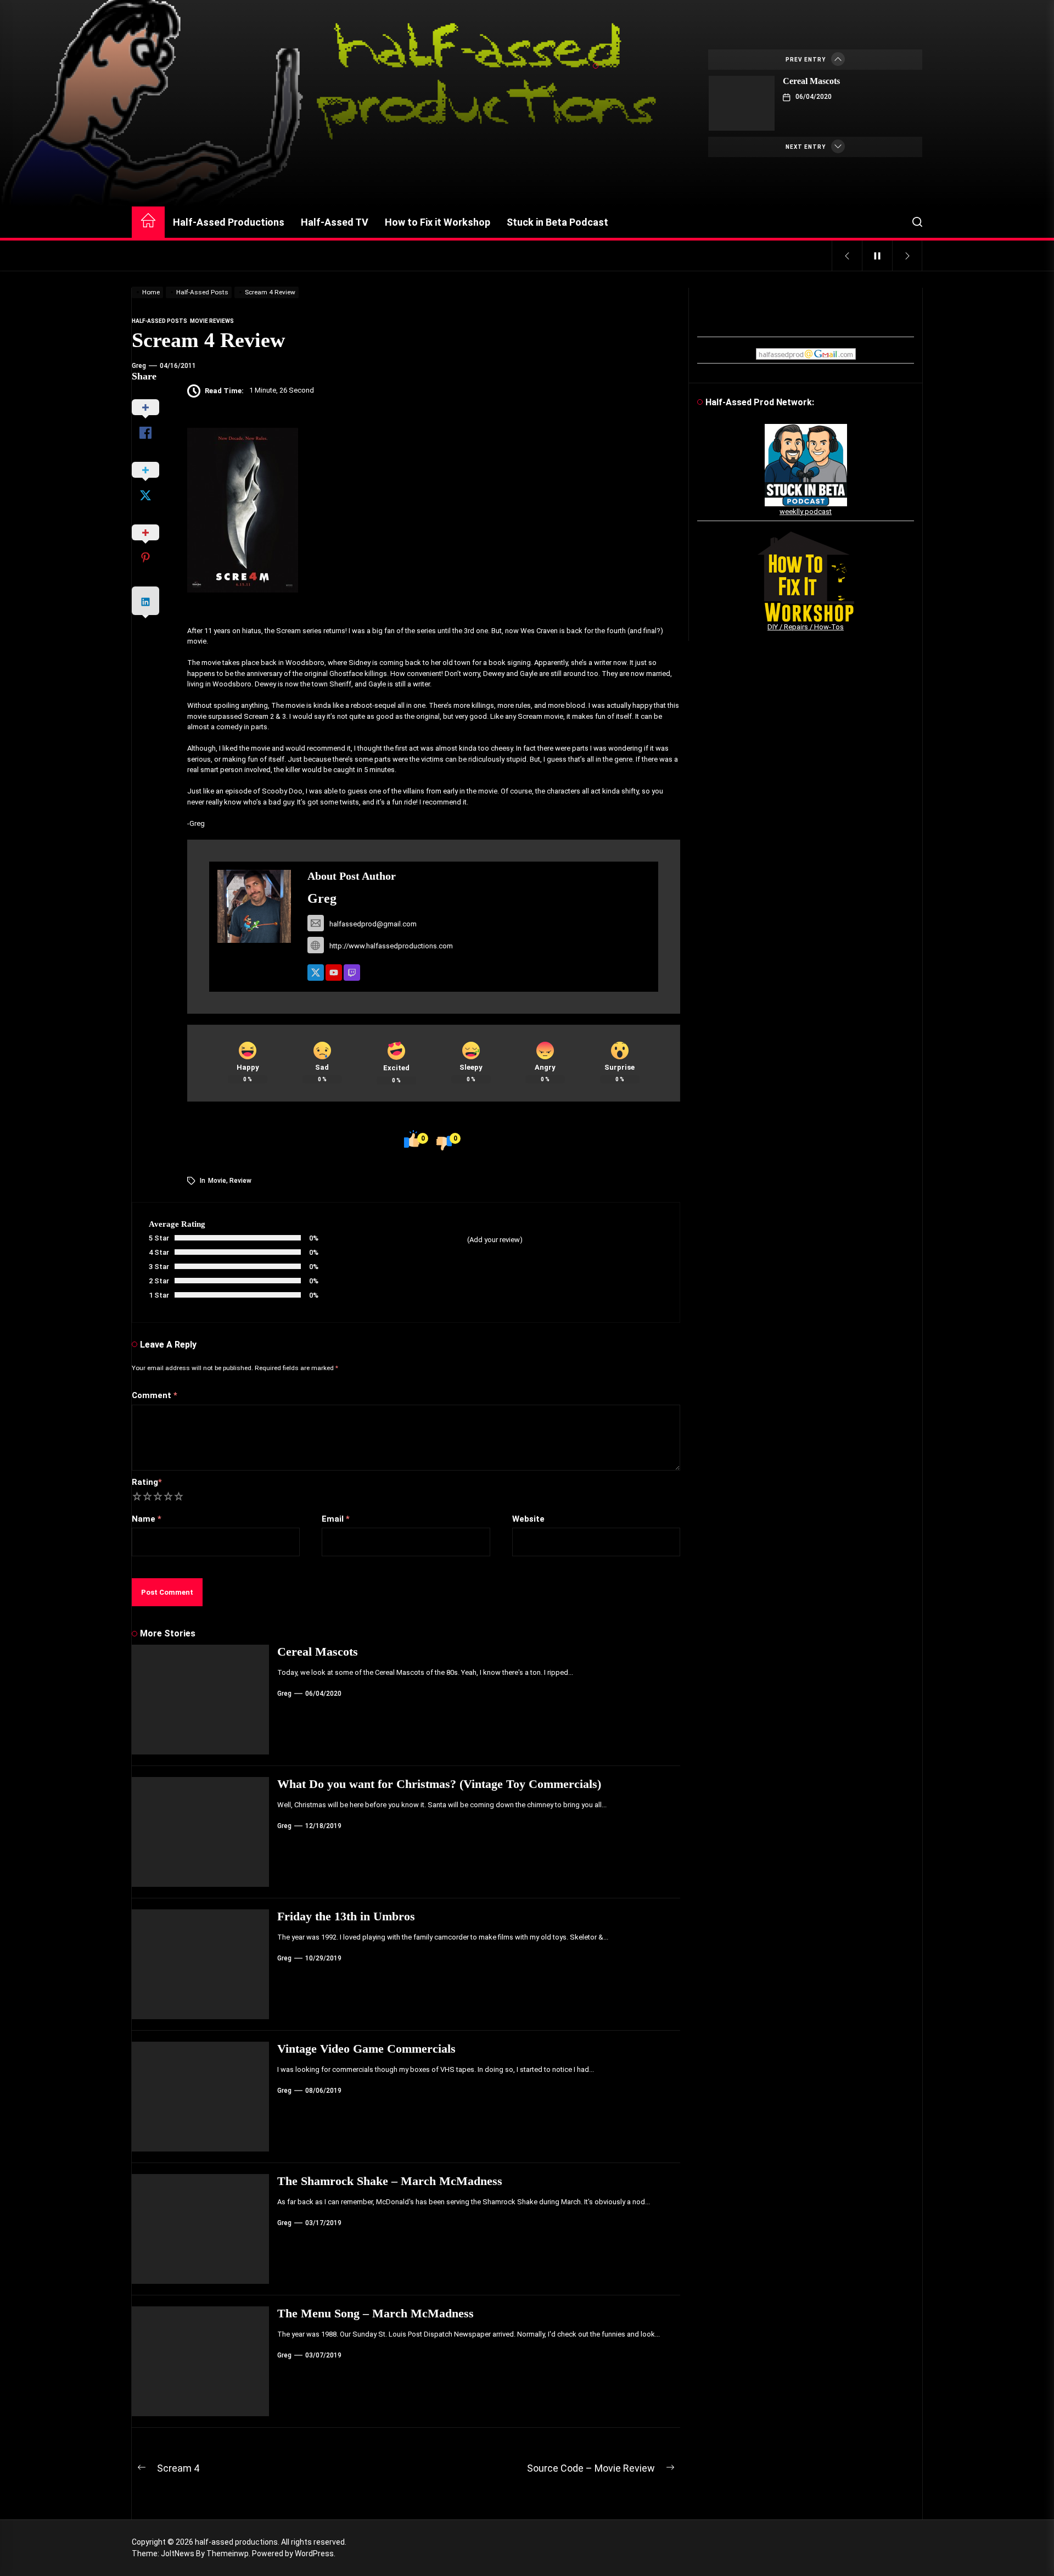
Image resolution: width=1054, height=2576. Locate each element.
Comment (155, 1395)
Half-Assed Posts (159, 321)
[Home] (148, 222)
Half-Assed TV (335, 222)
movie (217, 1181)
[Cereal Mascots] (742, 103)
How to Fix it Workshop (438, 222)
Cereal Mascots (811, 81)
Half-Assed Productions (229, 222)
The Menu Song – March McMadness (375, 2313)
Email (336, 1519)
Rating (147, 1482)
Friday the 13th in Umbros (346, 1916)
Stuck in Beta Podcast (557, 222)
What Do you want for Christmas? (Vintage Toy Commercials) (439, 1784)
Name (147, 1519)
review (240, 1181)
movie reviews (212, 321)
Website (528, 1519)
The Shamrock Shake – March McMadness (390, 2181)
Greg (139, 366)
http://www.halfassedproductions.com (391, 946)
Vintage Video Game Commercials (366, 2049)
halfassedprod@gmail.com (373, 924)
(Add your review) (495, 1240)
